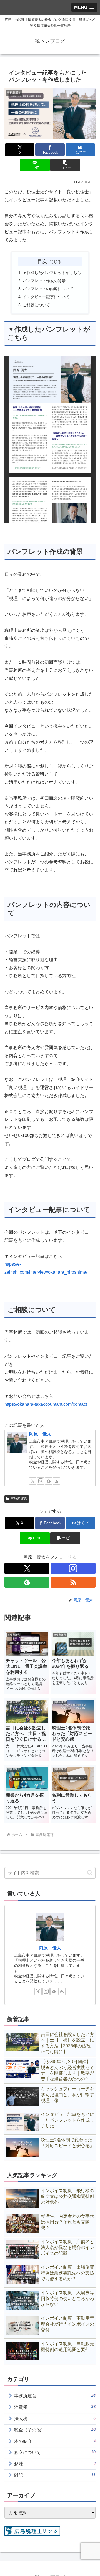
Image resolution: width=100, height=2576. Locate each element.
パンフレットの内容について (48, 289)
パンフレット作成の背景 (44, 281)
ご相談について (36, 305)
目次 (42, 261)
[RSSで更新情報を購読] (56, 1481)
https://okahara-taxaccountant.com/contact (46, 1404)
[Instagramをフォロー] (41, 1481)
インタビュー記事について (46, 297)
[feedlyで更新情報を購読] (49, 1481)
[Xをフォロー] (33, 1481)
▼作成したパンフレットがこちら (52, 273)
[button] (65, 165)
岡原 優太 (40, 1434)
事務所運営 (19, 1499)
